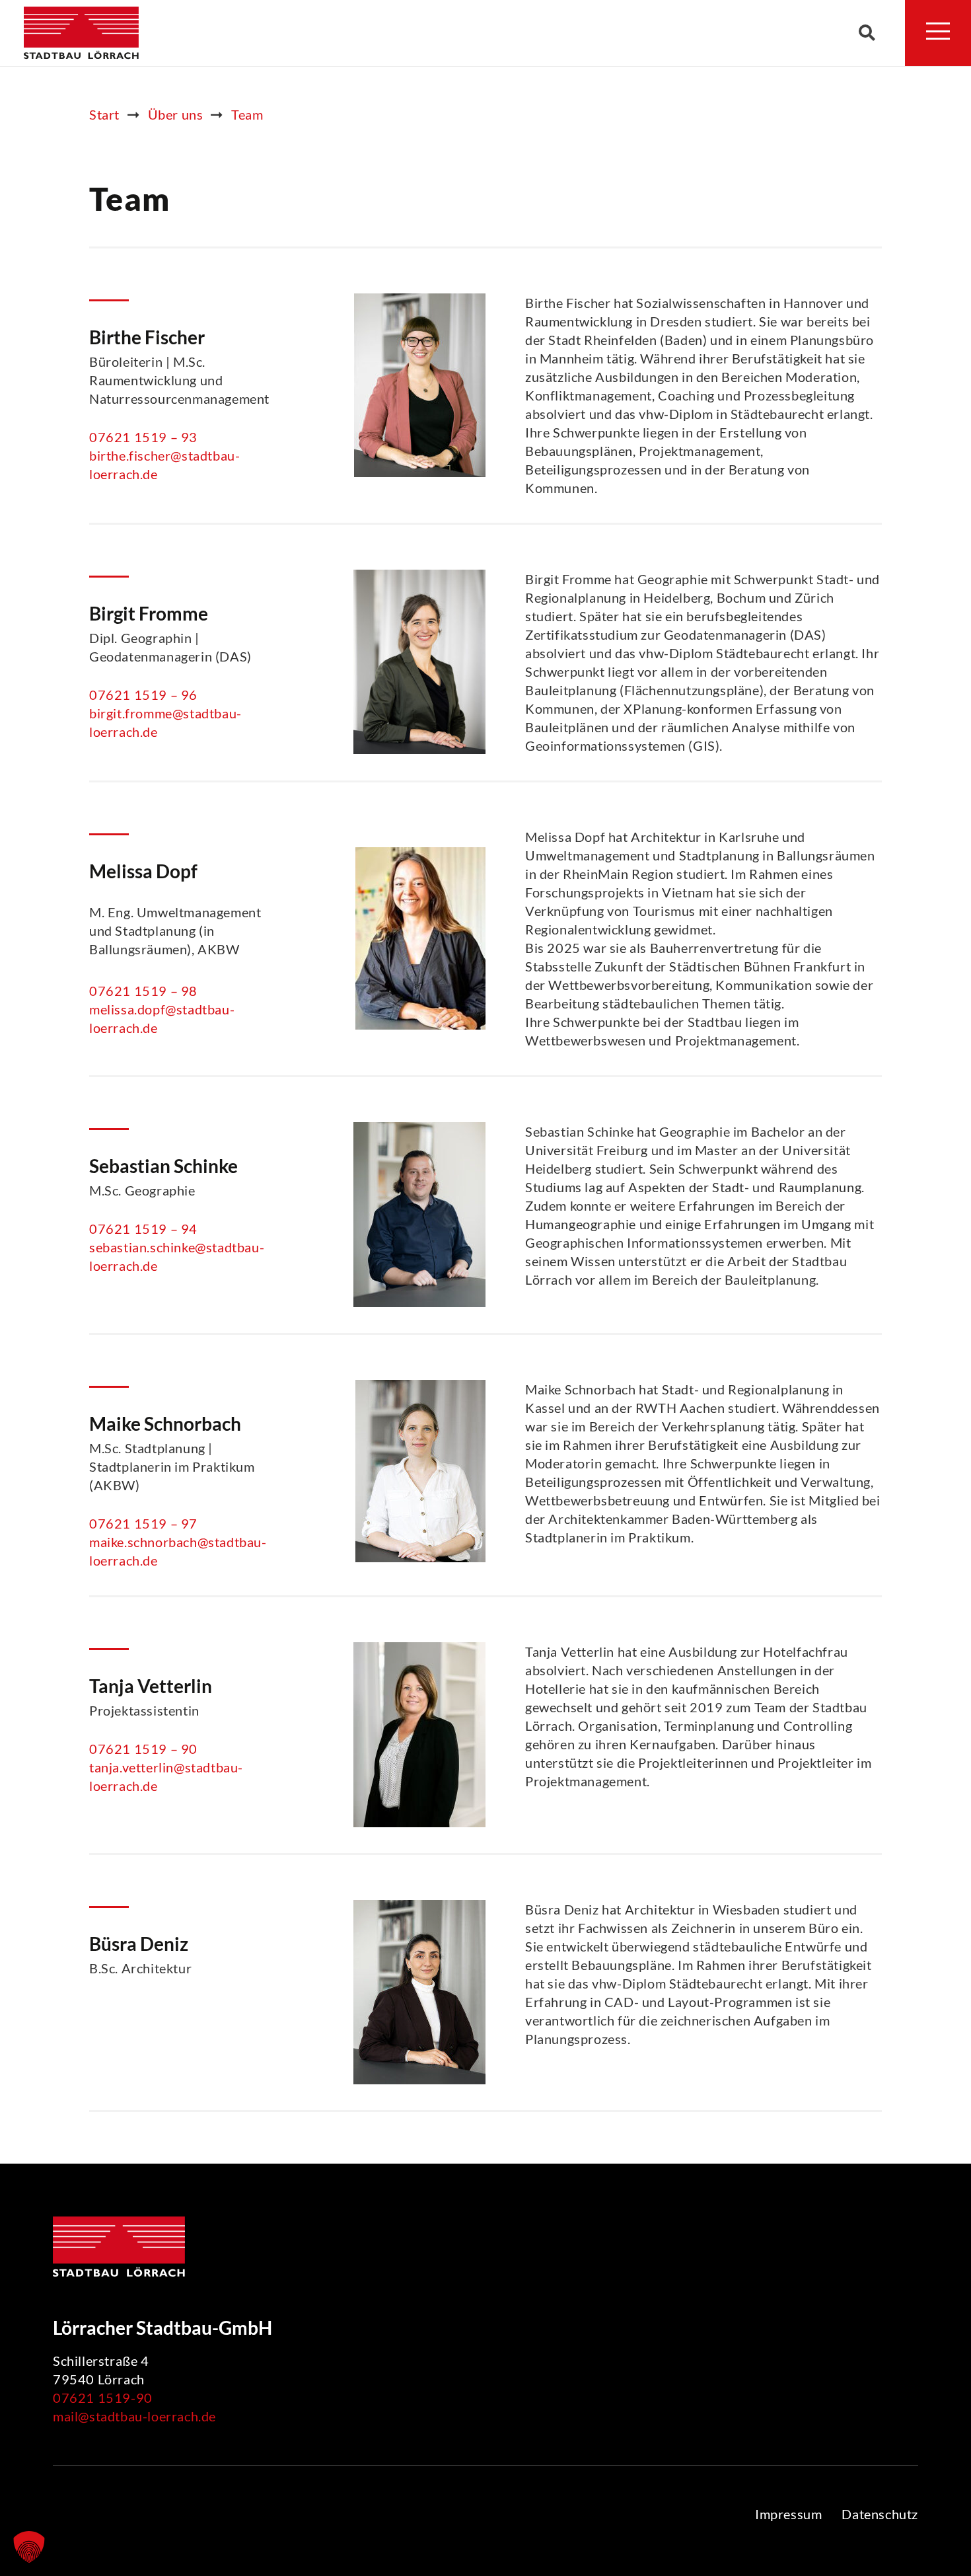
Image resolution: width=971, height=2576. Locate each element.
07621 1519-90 (103, 2398)
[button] (867, 33)
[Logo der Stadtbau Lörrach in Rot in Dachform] (81, 33)
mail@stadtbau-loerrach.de (134, 2416)
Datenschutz (880, 2514)
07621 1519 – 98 (143, 991)
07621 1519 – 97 (143, 1523)
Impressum (788, 2514)
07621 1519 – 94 (143, 1229)
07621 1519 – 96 (143, 695)
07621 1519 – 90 (143, 1749)
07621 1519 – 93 (143, 437)
